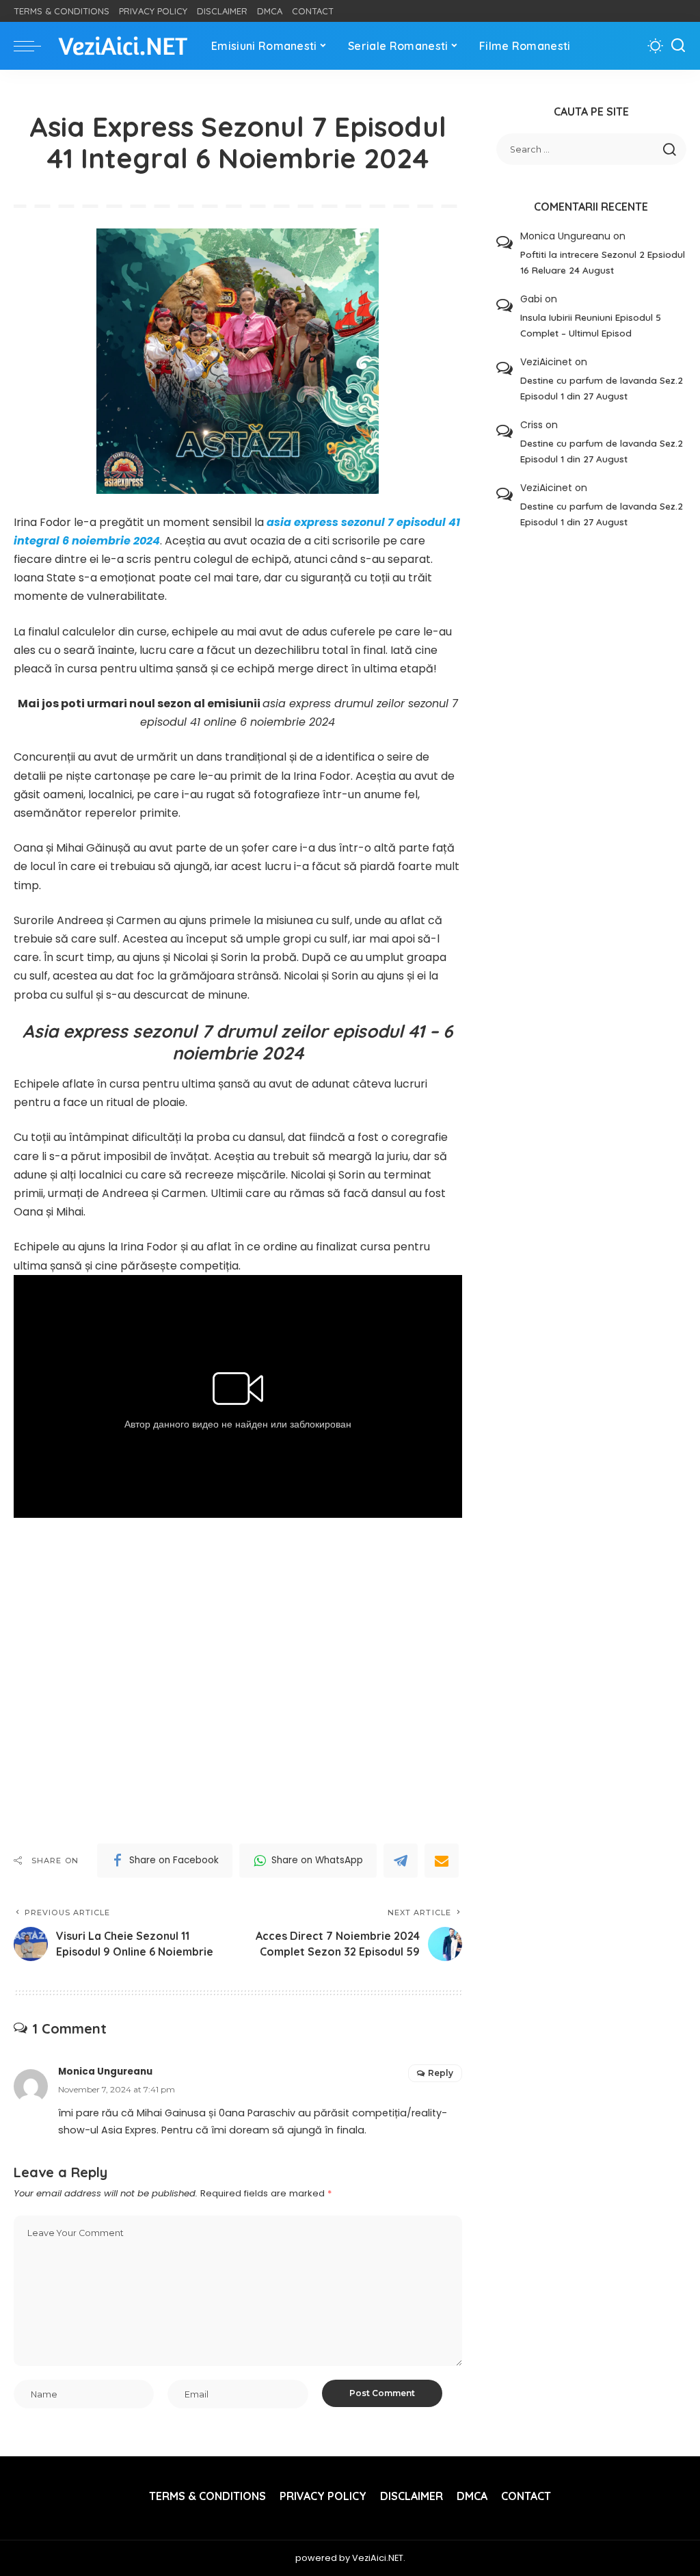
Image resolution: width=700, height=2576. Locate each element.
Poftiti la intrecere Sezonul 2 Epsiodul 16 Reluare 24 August (603, 262)
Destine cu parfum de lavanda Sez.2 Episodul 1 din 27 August (602, 388)
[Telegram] (401, 1861)
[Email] (442, 1861)
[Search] (678, 46)
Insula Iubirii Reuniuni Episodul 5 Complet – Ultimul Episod (591, 325)
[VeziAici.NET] (123, 46)
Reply (441, 2073)
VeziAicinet (546, 362)
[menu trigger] (34, 46)
